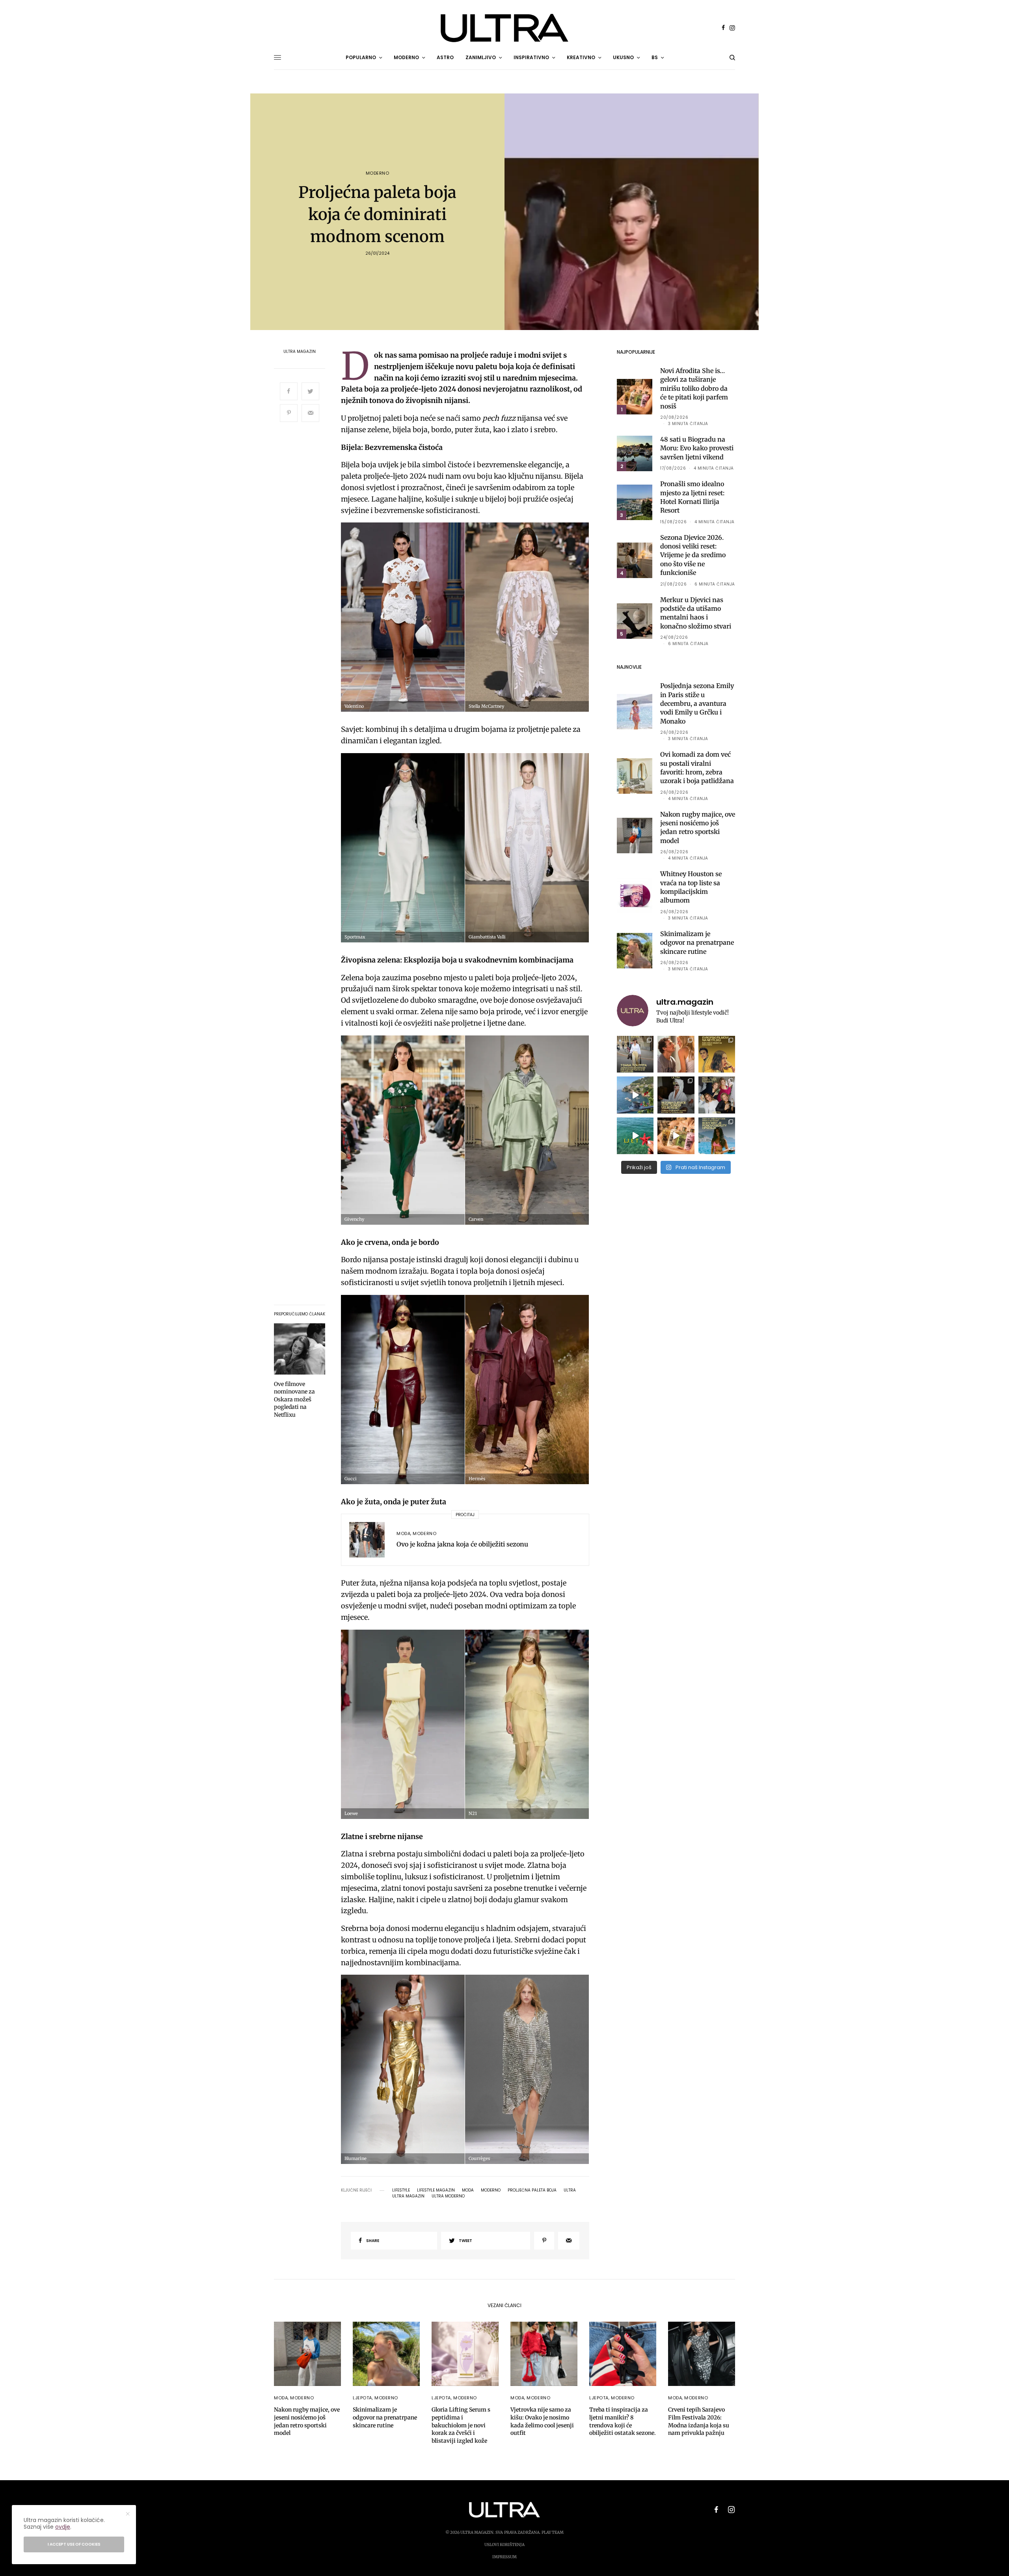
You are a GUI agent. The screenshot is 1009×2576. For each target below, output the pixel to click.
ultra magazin (408, 2196)
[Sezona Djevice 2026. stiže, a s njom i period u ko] (676, 1095)
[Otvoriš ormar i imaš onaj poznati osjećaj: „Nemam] (635, 1054)
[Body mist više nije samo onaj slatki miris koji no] (717, 1136)
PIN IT (408, 617)
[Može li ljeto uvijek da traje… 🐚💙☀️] (635, 1136)
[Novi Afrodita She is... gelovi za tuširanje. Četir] (717, 1095)
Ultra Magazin (300, 352)
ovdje (63, 2527)
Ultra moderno (448, 2196)
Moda (403, 1533)
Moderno (378, 173)
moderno (491, 2190)
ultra (570, 2190)
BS (655, 57)
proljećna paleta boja (532, 2190)
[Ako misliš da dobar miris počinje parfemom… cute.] (676, 1136)
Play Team (553, 2532)
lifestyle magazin (436, 2190)
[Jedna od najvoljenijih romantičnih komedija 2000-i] (676, 1054)
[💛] (635, 1095)
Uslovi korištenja (504, 2545)
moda (468, 2190)
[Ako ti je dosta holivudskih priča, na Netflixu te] (717, 1054)
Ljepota (362, 2398)
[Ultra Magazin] (504, 28)
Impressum (504, 2557)
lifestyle (401, 2190)
